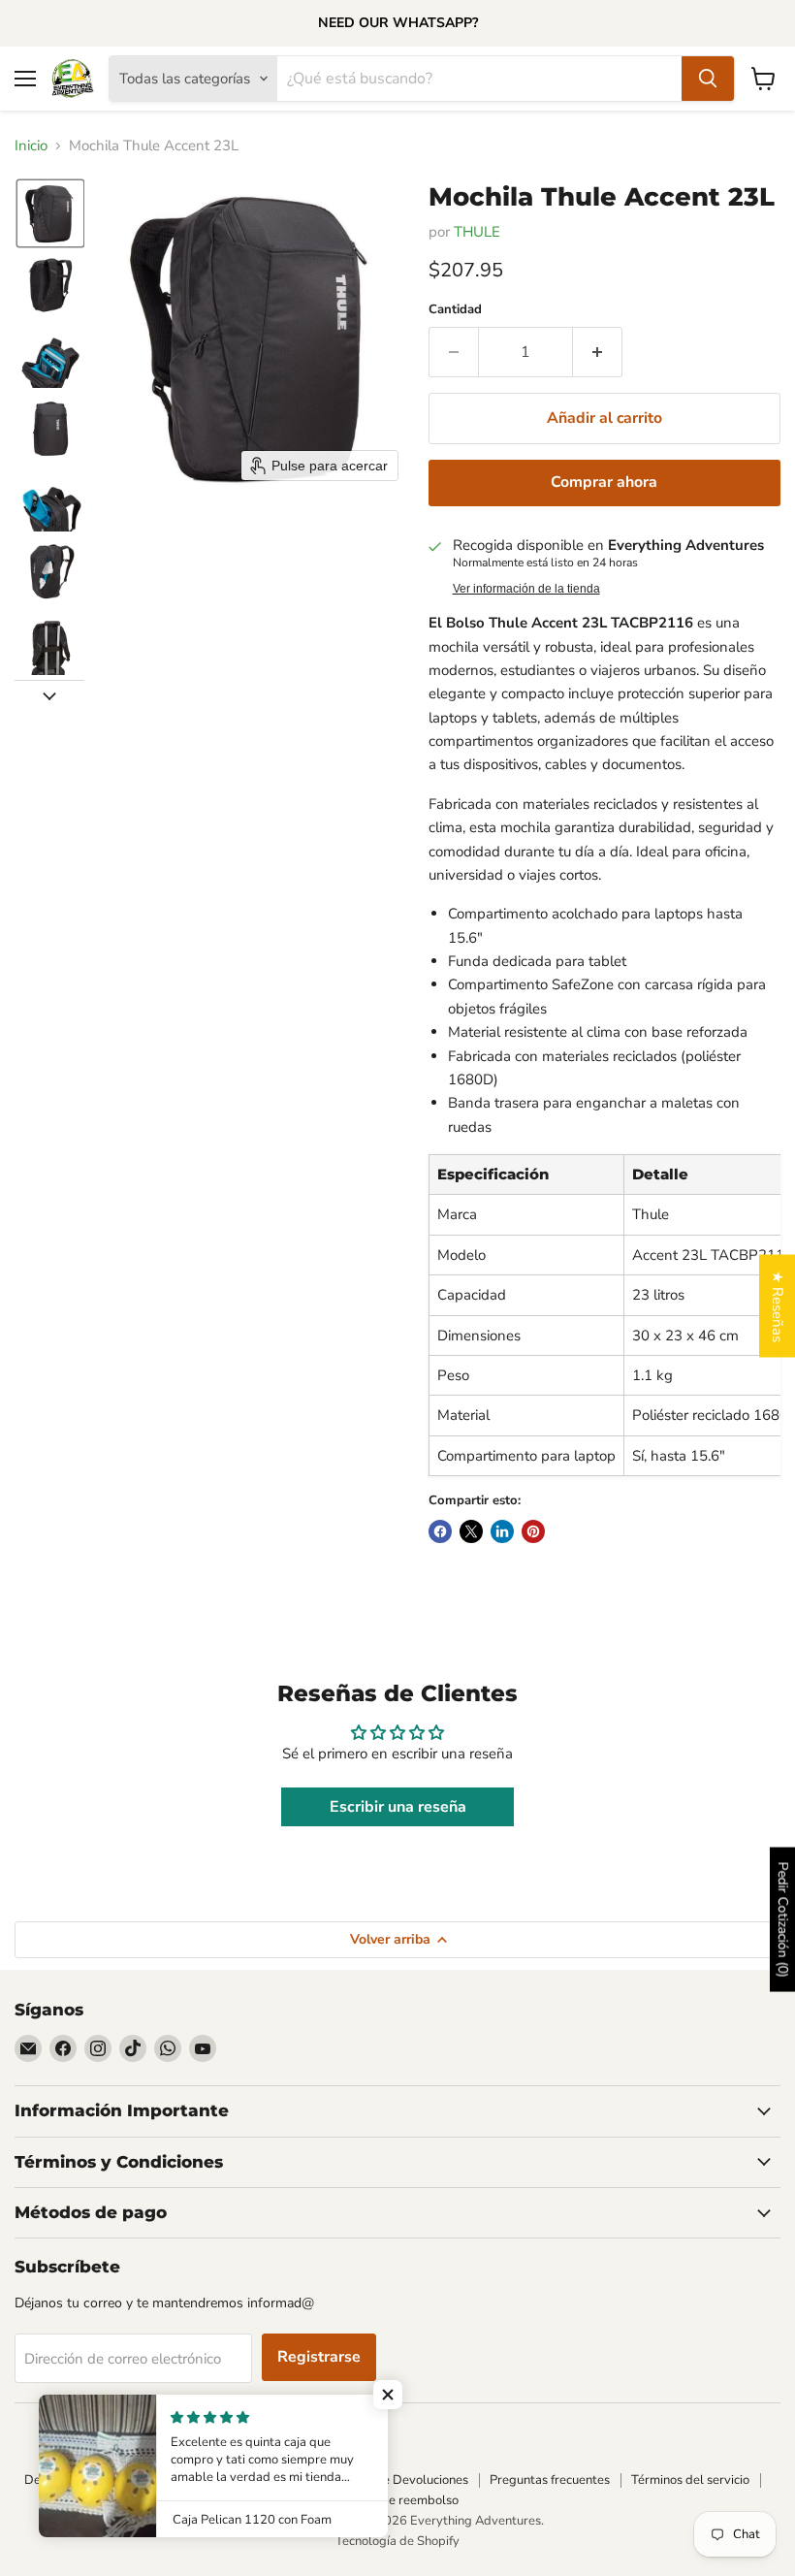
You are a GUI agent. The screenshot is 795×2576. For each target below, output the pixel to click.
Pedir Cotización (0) (783, 1919)
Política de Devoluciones (399, 2480)
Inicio (31, 146)
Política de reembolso (397, 2500)
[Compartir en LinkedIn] (502, 1531)
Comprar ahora (604, 482)
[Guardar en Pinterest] (533, 1531)
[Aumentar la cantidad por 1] (598, 352)
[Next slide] (49, 695)
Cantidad (455, 310)
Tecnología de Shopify (397, 2541)
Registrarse (319, 2357)
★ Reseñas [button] (778, 1306)
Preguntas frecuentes (550, 2480)
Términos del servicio (690, 2480)
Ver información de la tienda (526, 589)
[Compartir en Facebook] (440, 1531)
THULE (477, 232)
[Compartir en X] (471, 1531)
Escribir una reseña (398, 1807)
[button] (50, 213)
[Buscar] (708, 79)
